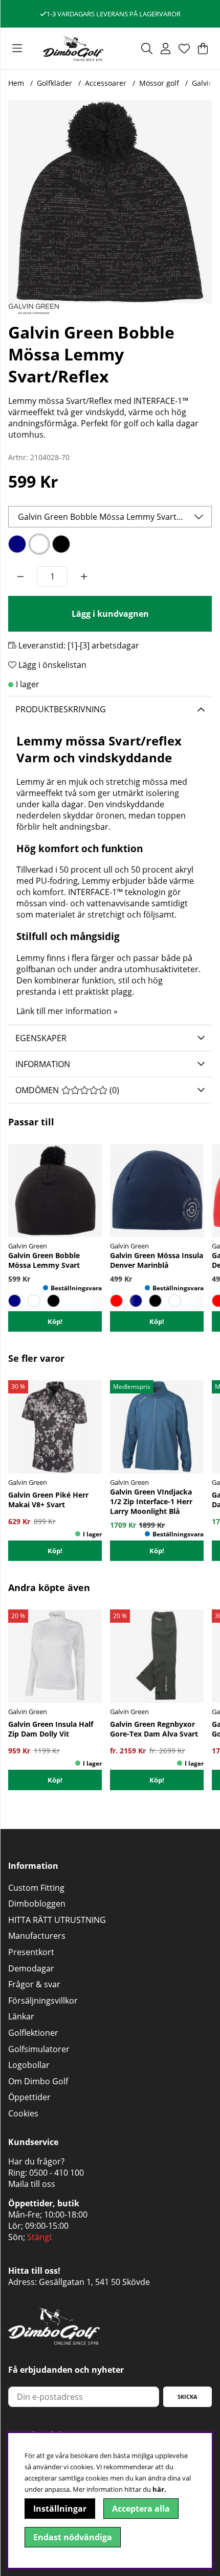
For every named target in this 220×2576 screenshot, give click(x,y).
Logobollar (29, 2065)
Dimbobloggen (37, 1904)
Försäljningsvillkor (43, 2001)
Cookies (23, 2113)
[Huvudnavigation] (17, 49)
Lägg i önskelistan (51, 665)
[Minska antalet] (20, 576)
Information (43, 1064)
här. (159, 2489)
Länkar (21, 2016)
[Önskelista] (184, 49)
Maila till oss (32, 2184)
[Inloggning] (166, 49)
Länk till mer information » (67, 1011)
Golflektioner (33, 2033)
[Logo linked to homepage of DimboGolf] (73, 49)
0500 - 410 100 (57, 2173)
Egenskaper (41, 1038)
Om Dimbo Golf (38, 2081)
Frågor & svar (34, 1984)
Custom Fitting (36, 1888)
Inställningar (60, 2509)
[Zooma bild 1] (110, 202)
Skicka (188, 2397)
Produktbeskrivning (61, 709)
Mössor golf (159, 83)
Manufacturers (37, 1936)
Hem (16, 83)
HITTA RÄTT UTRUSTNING (57, 1920)
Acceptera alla (141, 2509)
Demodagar (31, 1968)
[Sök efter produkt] (147, 49)
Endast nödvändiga (73, 2537)
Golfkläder (54, 83)
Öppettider (29, 2097)
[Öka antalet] (84, 576)
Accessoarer (106, 83)
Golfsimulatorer (39, 2049)
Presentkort (31, 1952)
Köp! (55, 1551)
